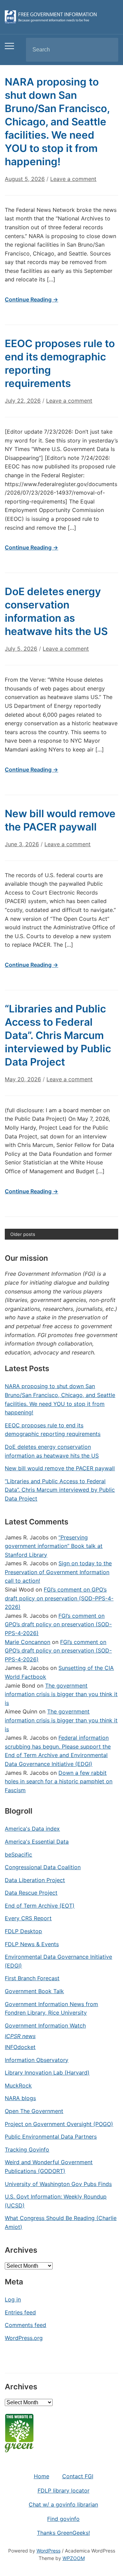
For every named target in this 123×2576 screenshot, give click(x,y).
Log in (13, 2299)
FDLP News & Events (32, 1944)
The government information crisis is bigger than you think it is (61, 1694)
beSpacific (18, 1855)
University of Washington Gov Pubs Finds (58, 2184)
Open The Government (34, 2111)
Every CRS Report (28, 1918)
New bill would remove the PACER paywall (60, 1468)
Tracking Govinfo (27, 2150)
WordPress (49, 2551)
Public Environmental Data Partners (51, 2137)
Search (107, 50)
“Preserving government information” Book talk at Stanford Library (54, 1546)
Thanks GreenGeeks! (63, 2533)
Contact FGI (78, 2476)
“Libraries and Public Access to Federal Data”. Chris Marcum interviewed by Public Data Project (58, 1035)
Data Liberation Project (35, 1880)
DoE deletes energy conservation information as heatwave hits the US (52, 1451)
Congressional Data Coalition (43, 1867)
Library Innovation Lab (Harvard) (47, 2073)
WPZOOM (74, 2558)
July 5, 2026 (21, 649)
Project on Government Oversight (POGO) (59, 2124)
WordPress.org (24, 2338)
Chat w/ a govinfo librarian (63, 2504)
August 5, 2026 (25, 179)
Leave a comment (73, 179)
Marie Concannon (28, 1642)
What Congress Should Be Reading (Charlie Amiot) (61, 2222)
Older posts (23, 1234)
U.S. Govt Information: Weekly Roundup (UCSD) (56, 2201)
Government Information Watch (45, 2026)
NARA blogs (20, 2098)
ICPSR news (20, 2036)
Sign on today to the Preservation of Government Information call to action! (58, 1572)
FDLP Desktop (23, 1931)
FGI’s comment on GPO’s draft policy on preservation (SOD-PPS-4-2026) (59, 1598)
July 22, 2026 (23, 401)
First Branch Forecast (32, 1978)
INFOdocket (20, 2047)
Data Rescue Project (31, 1893)
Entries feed (20, 2312)
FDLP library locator (64, 2490)
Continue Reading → (31, 299)
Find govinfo (63, 2519)
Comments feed (25, 2325)
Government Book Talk (34, 1991)
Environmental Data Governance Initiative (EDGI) (58, 1961)
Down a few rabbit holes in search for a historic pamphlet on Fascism (59, 1781)
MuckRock (18, 2085)
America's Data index (32, 1829)
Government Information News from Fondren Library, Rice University (51, 2008)
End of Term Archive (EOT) (40, 1906)
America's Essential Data (37, 1842)
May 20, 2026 (23, 1079)
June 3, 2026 (22, 844)
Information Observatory (37, 2060)
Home (42, 2476)
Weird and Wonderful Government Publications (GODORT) (49, 2167)
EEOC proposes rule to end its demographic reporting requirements (53, 1430)
